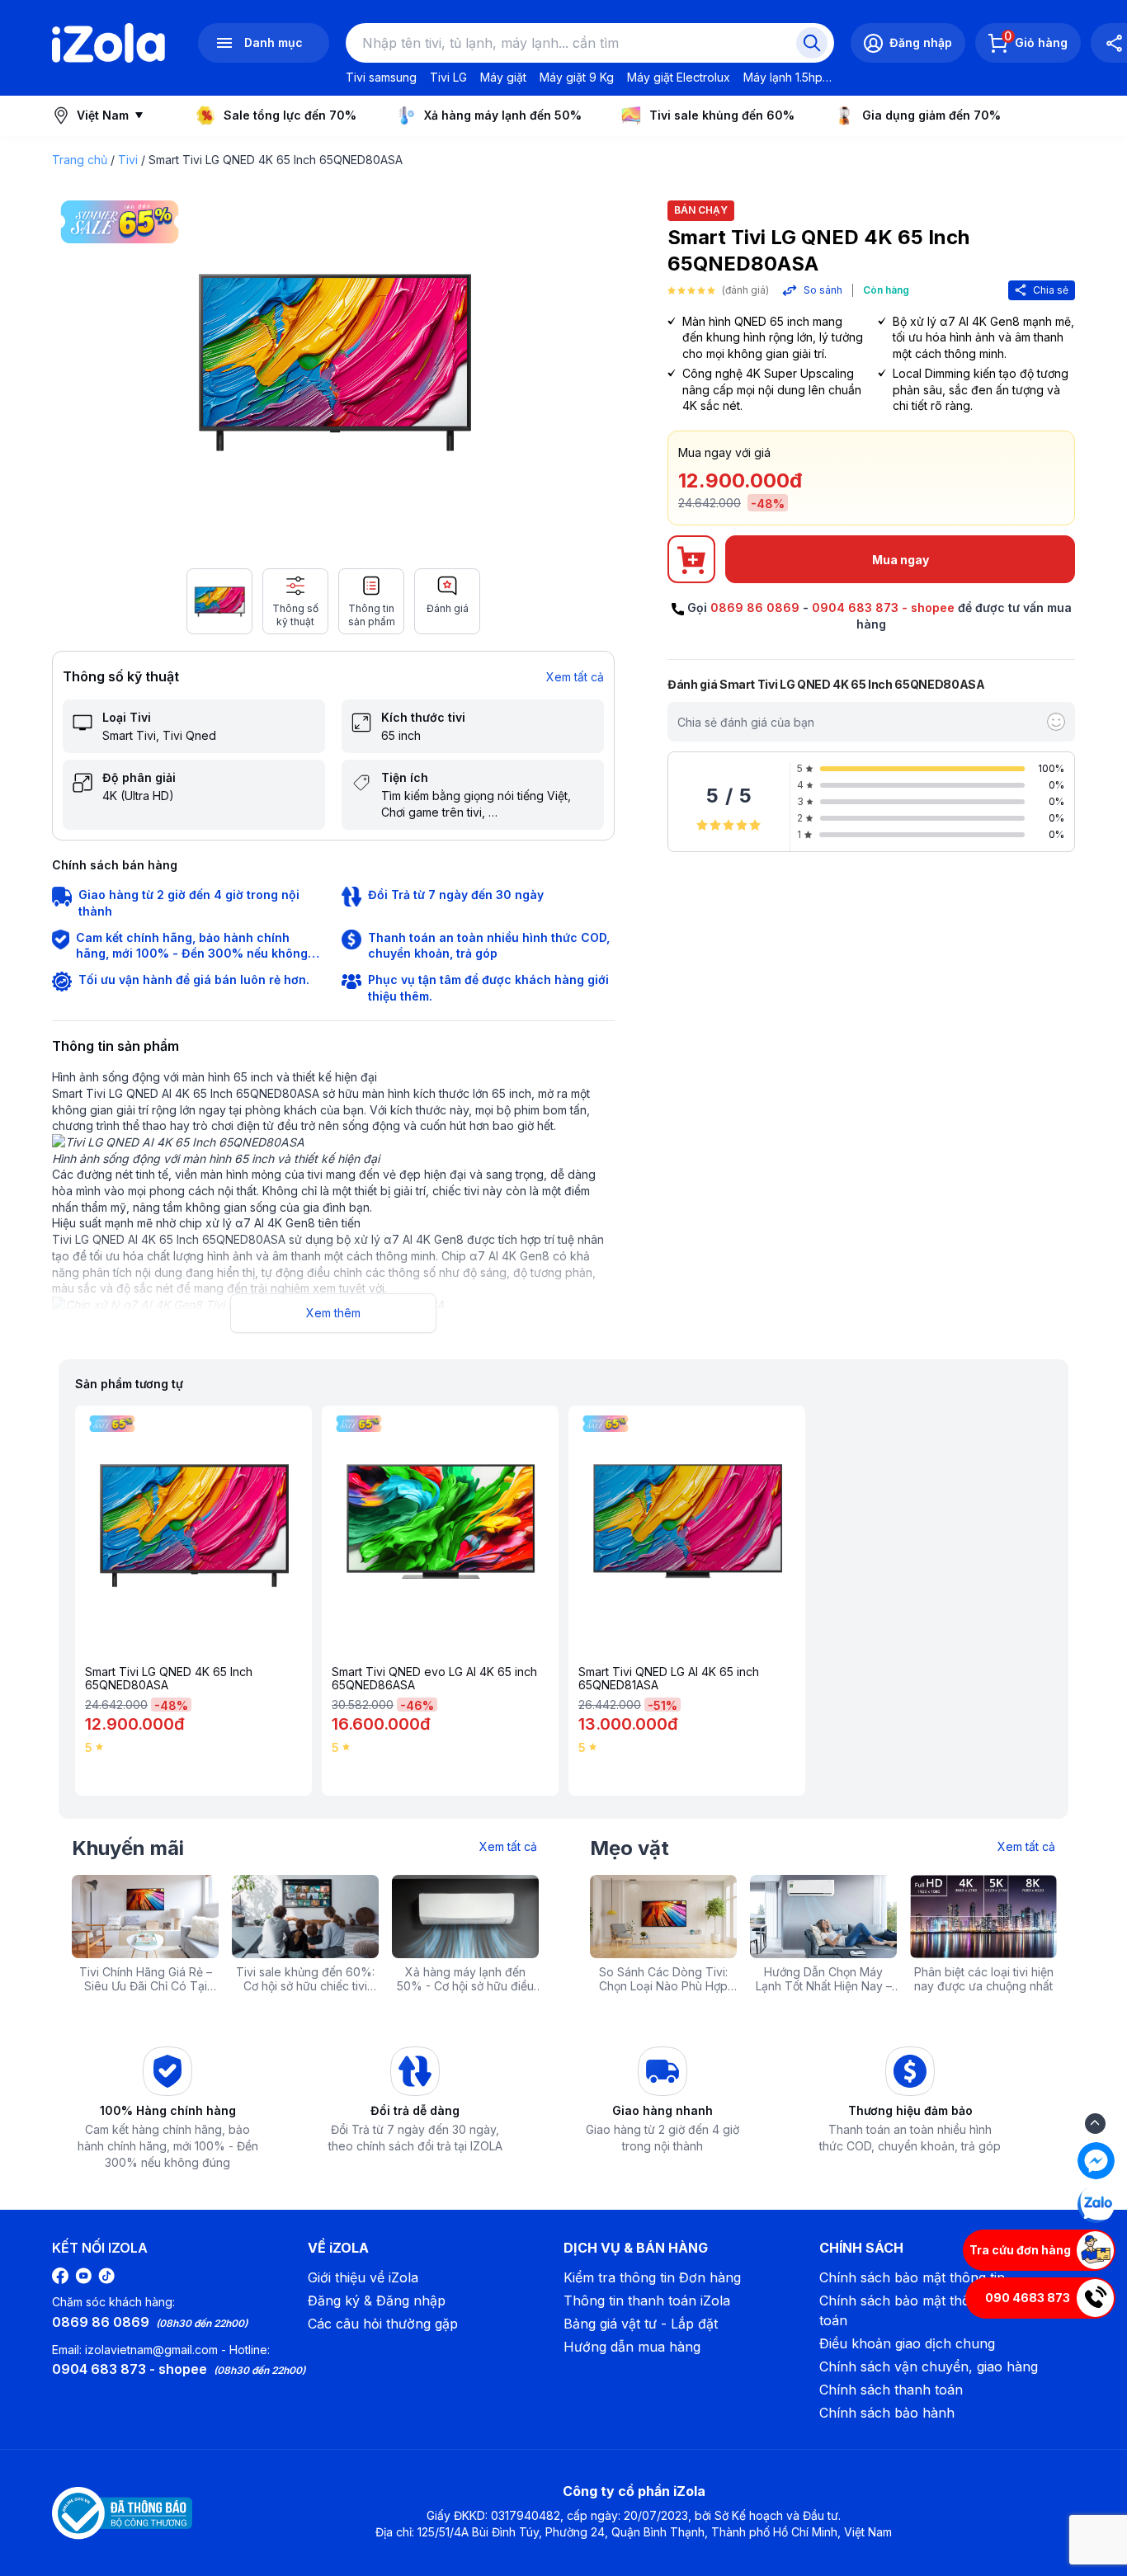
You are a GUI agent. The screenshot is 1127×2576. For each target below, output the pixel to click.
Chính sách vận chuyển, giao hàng (929, 2366)
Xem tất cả (575, 677)
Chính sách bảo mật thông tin (912, 2277)
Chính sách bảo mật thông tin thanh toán (932, 2310)
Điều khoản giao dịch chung (907, 2343)
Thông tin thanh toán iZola (647, 2301)
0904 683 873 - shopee (883, 608)
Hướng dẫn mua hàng (632, 2347)
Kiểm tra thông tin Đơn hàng (652, 2277)
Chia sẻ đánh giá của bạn (746, 722)
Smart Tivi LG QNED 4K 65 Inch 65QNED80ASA (169, 1679)
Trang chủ (80, 160)
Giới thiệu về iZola (363, 2277)
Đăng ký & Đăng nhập (377, 2301)
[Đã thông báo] (122, 2513)
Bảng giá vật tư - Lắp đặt (641, 2324)
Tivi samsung (381, 77)
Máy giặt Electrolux (679, 77)
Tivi (128, 160)
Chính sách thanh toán (891, 2390)
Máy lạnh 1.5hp (783, 77)
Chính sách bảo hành (887, 2413)
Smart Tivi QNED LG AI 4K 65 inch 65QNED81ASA (669, 1679)
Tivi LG (448, 77)
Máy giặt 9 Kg (577, 77)
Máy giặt (503, 77)
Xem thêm (333, 1313)
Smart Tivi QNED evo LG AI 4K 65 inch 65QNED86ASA (434, 1679)
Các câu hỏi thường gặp (383, 2324)
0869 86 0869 (755, 608)
